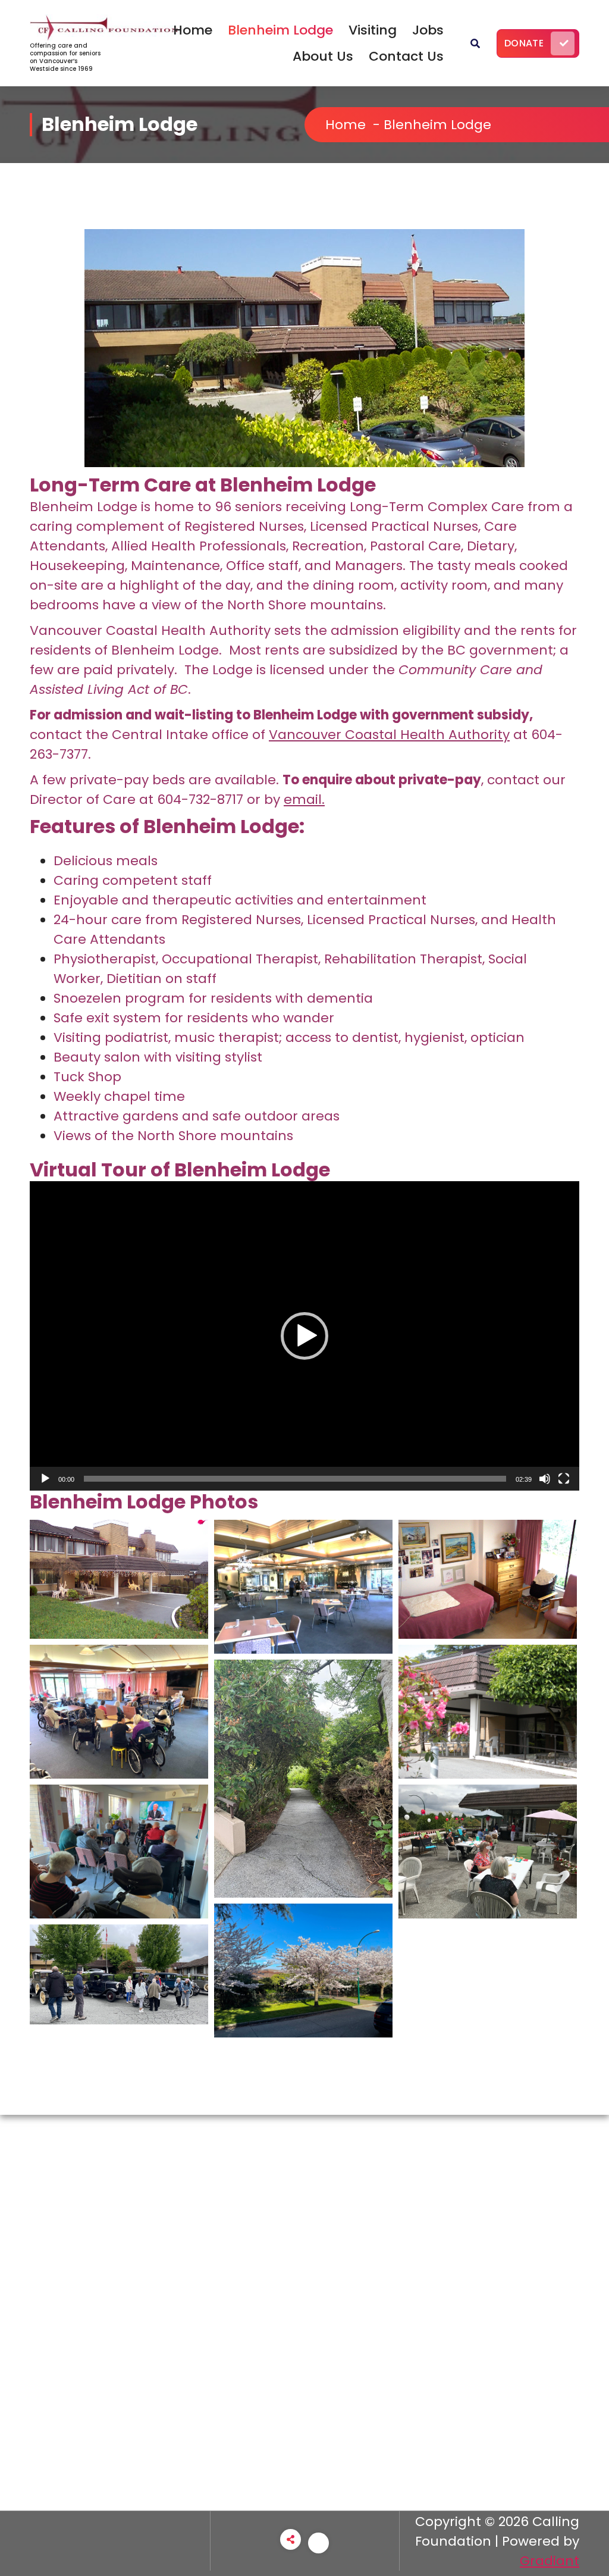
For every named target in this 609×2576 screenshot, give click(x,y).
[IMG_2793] (119, 1852)
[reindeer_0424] (119, 1579)
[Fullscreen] (564, 1479)
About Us (323, 56)
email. (304, 799)
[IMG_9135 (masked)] (488, 1852)
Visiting (373, 30)
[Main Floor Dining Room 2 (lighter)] (303, 1587)
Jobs (428, 30)
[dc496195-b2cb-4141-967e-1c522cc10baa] (303, 1779)
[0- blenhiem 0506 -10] (488, 1712)
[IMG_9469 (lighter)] (119, 1712)
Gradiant (550, 2561)
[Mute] (545, 1479)
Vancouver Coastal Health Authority (389, 735)
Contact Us (406, 56)
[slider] (295, 1479)
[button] (304, 1336)
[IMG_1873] (303, 1971)
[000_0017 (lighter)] (488, 1579)
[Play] (45, 1479)
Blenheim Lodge (280, 30)
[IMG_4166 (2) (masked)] (119, 1974)
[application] (304, 1336)
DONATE (524, 43)
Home (193, 30)
